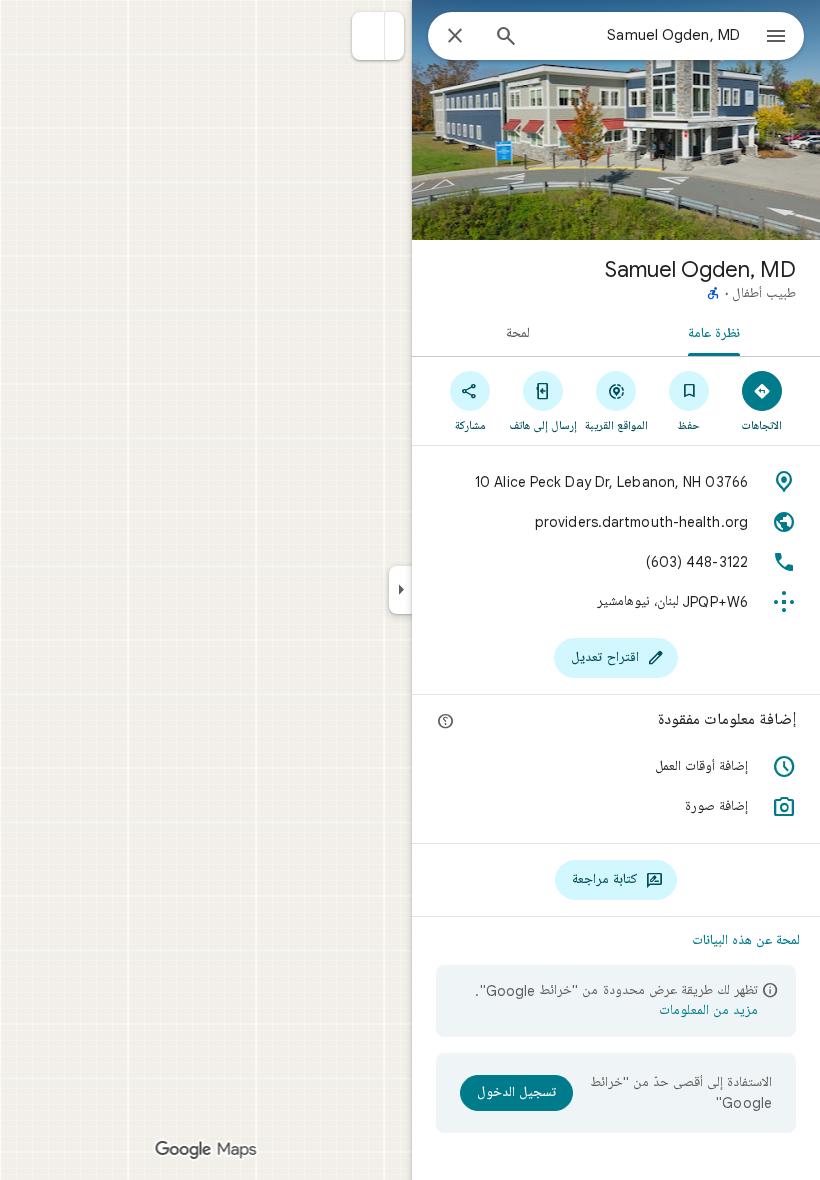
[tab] (718, 332)
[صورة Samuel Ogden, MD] (616, 120)
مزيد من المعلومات (708, 1011)
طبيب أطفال (764, 294)
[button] (368, 36)
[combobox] (637, 35)
